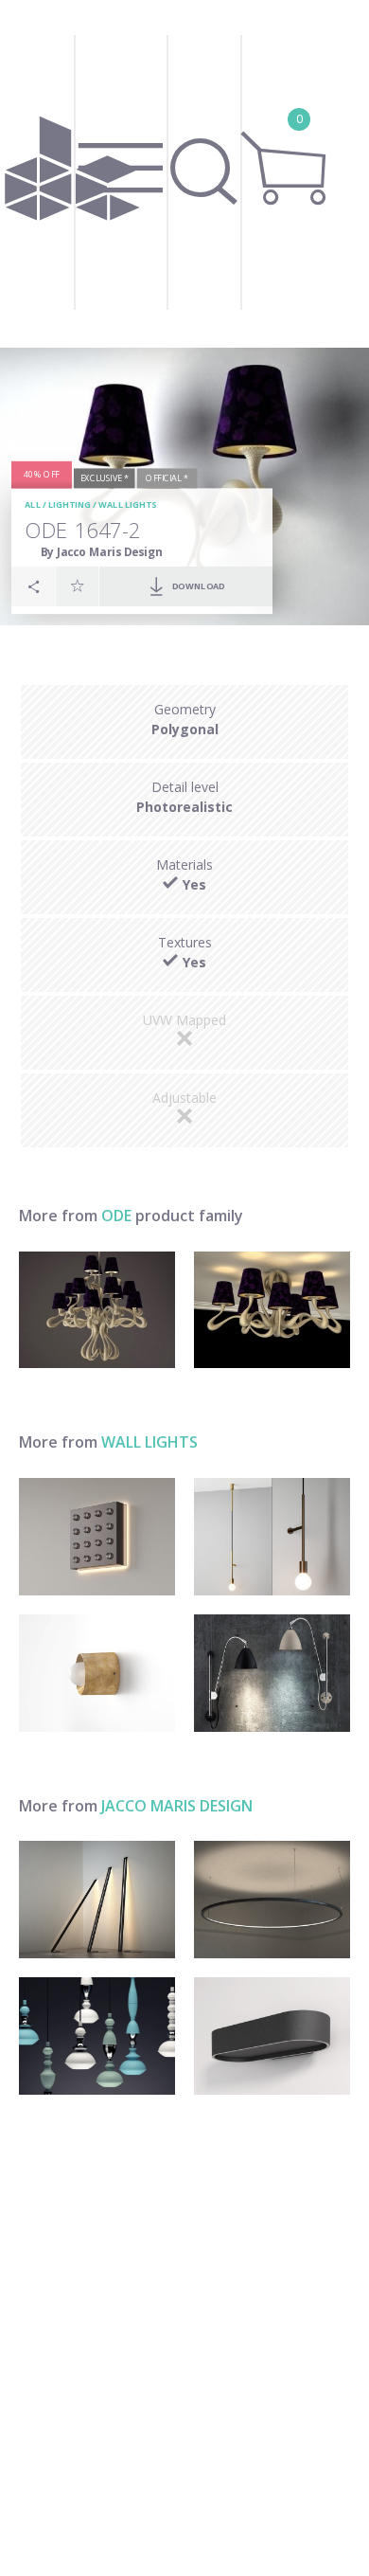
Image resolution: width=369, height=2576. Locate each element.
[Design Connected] (72, 174)
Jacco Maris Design (177, 1806)
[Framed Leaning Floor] (97, 1900)
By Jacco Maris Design (102, 552)
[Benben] (97, 2036)
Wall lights (127, 505)
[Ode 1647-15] (97, 1310)
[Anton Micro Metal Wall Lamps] (97, 1673)
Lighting (70, 505)
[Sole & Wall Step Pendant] (272, 1537)
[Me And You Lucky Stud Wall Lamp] (97, 1537)
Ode (116, 1216)
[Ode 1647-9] (272, 1310)
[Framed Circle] (272, 1900)
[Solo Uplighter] (272, 2036)
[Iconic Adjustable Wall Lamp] (272, 1673)
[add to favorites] (78, 586)
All (33, 505)
